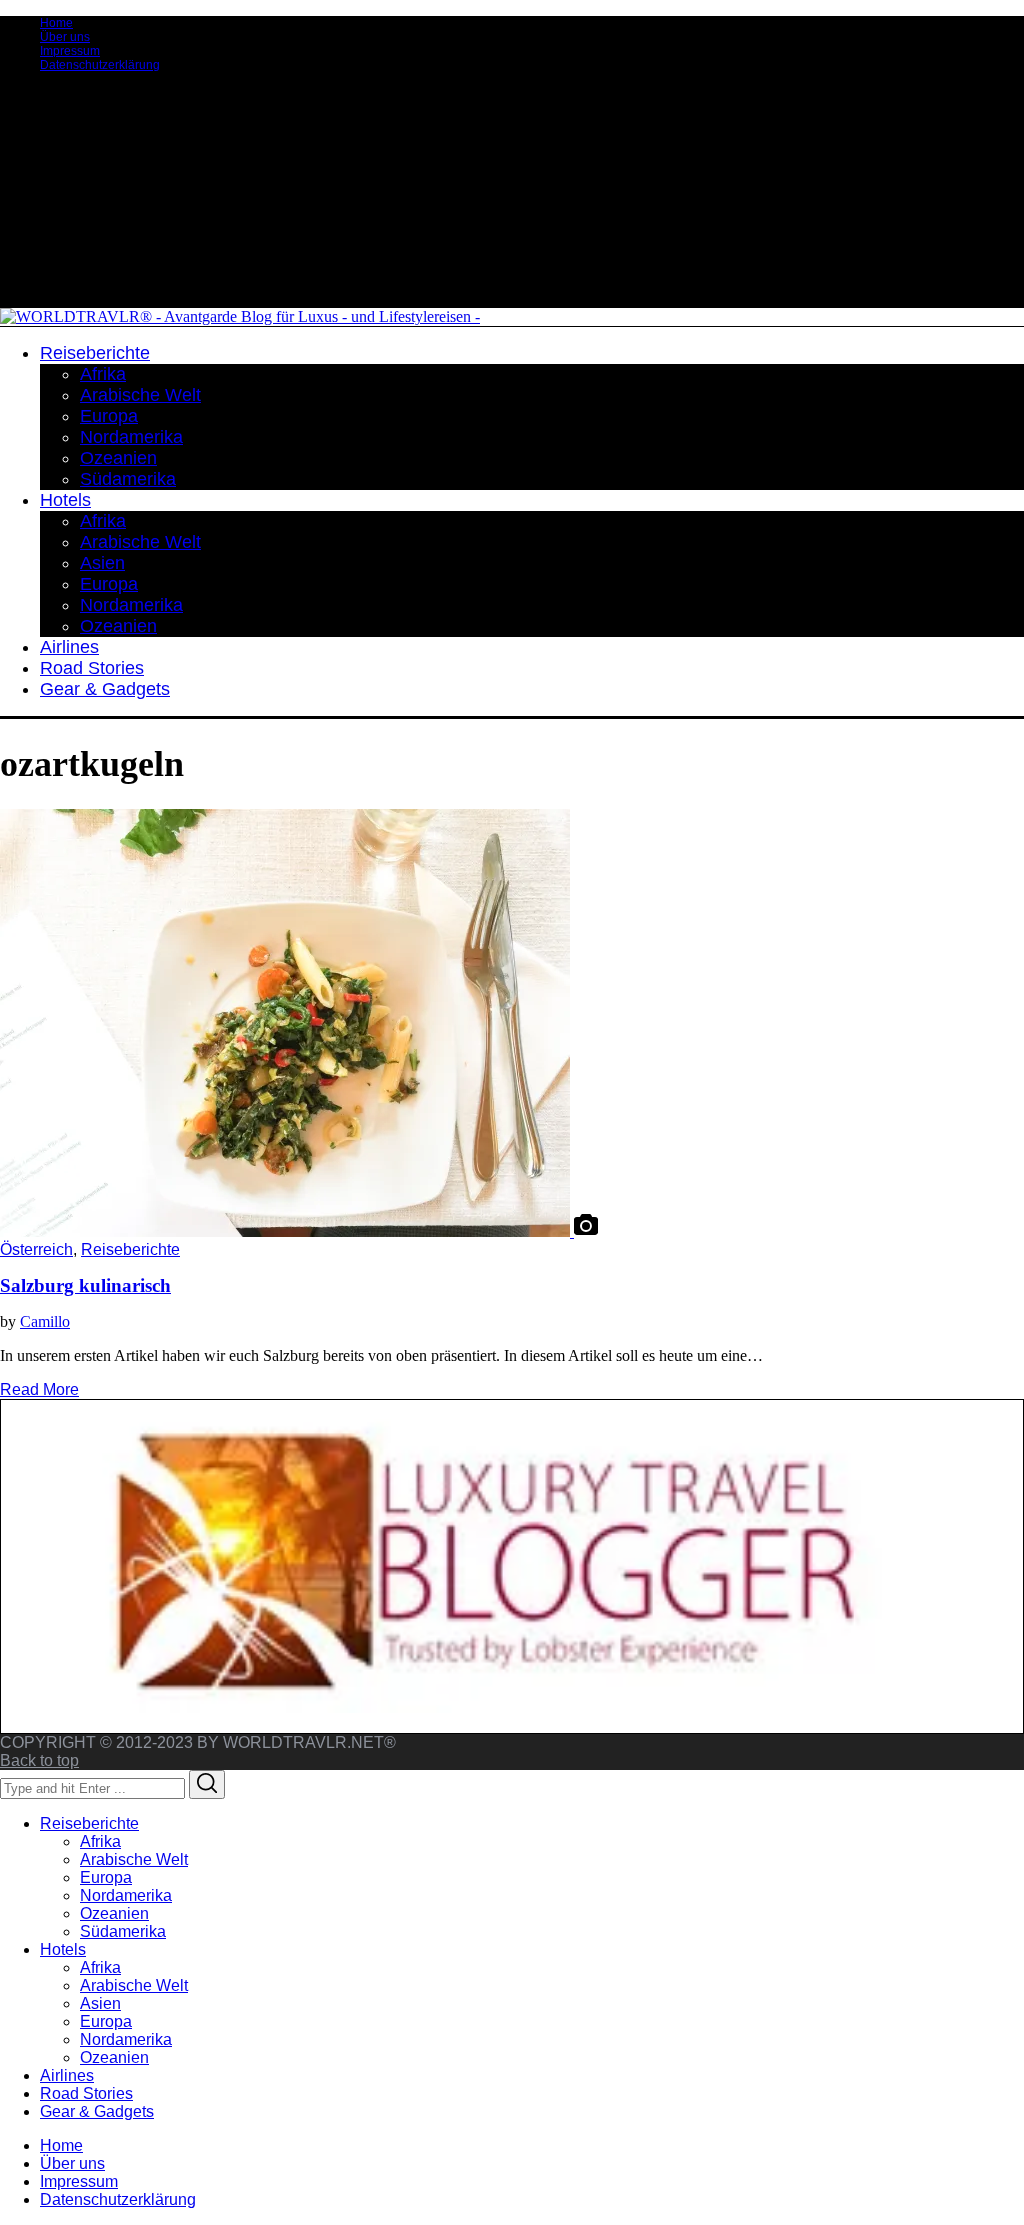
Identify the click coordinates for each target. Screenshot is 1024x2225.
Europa (106, 1877)
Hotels (63, 1949)
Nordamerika (126, 1895)
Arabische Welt (134, 1859)
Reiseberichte (130, 1249)
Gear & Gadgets (97, 2111)
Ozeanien (114, 1913)
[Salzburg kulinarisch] (287, 1231)
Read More (39, 1389)
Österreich (36, 1249)
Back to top (39, 1760)
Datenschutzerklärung (100, 65)
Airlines (67, 2075)
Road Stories (86, 2093)
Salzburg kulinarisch (85, 1285)
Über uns (65, 37)
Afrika (100, 1841)
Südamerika (123, 1931)
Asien (100, 2003)
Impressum (70, 51)
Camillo (45, 1321)
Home (56, 23)
